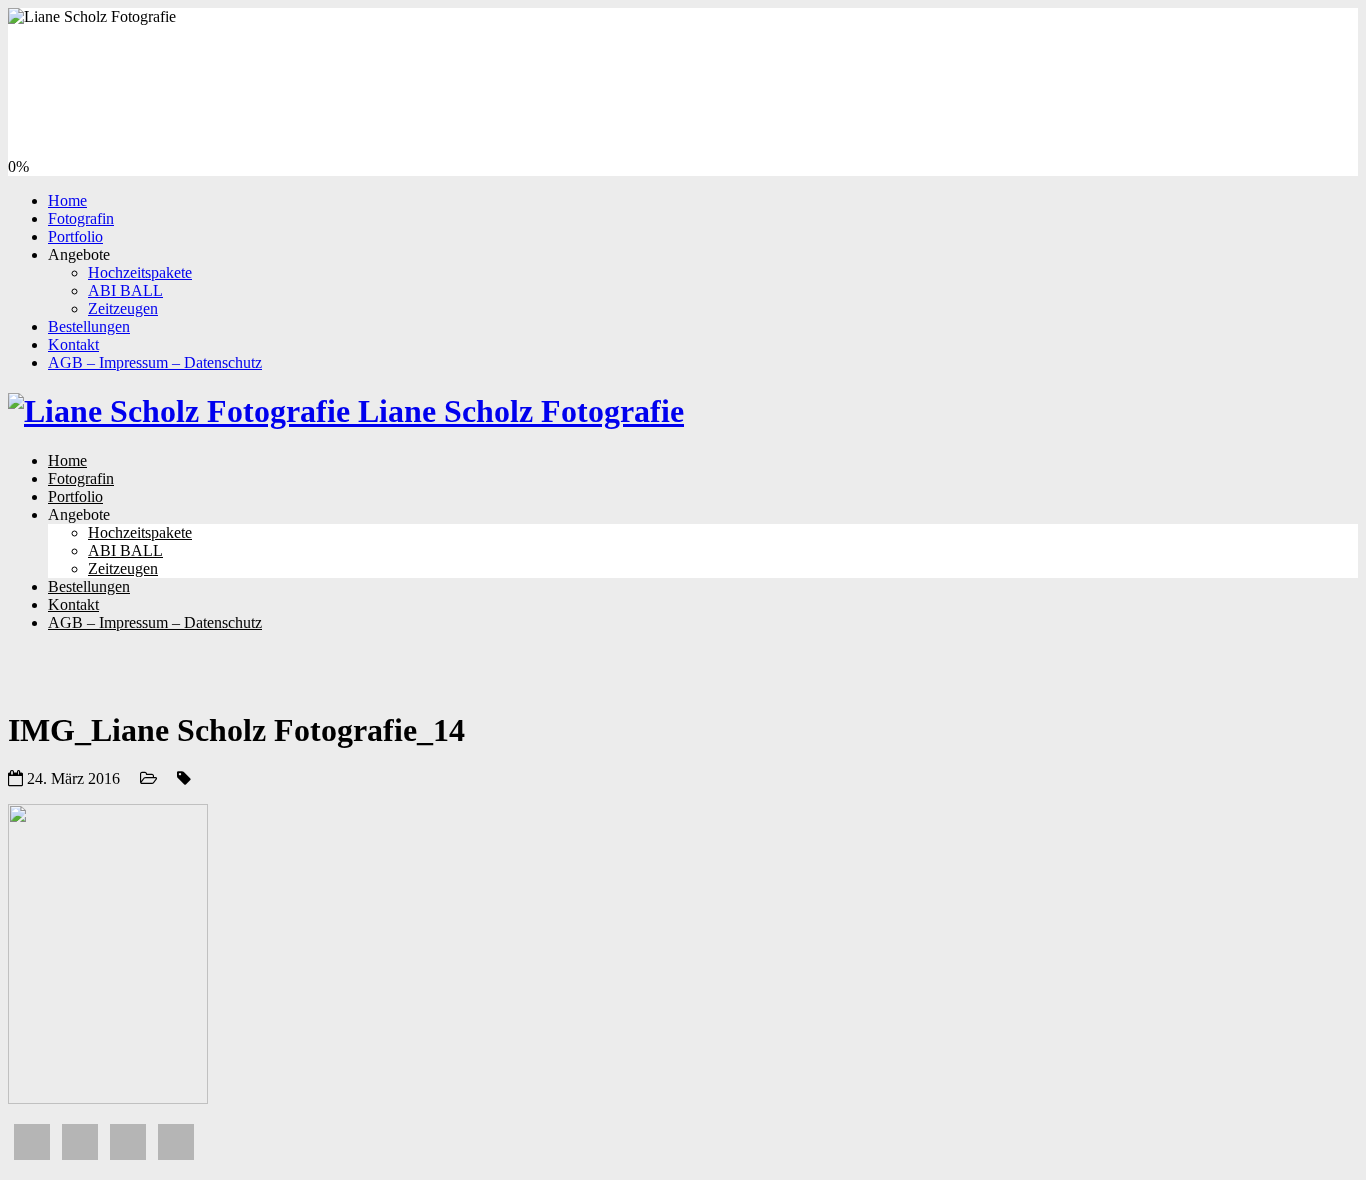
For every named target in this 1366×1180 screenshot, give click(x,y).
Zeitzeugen (123, 308)
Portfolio (75, 236)
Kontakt (73, 344)
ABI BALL (125, 290)
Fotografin (81, 218)
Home (67, 200)
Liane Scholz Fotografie (517, 411)
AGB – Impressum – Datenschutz (155, 362)
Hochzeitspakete (140, 272)
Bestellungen (89, 326)
